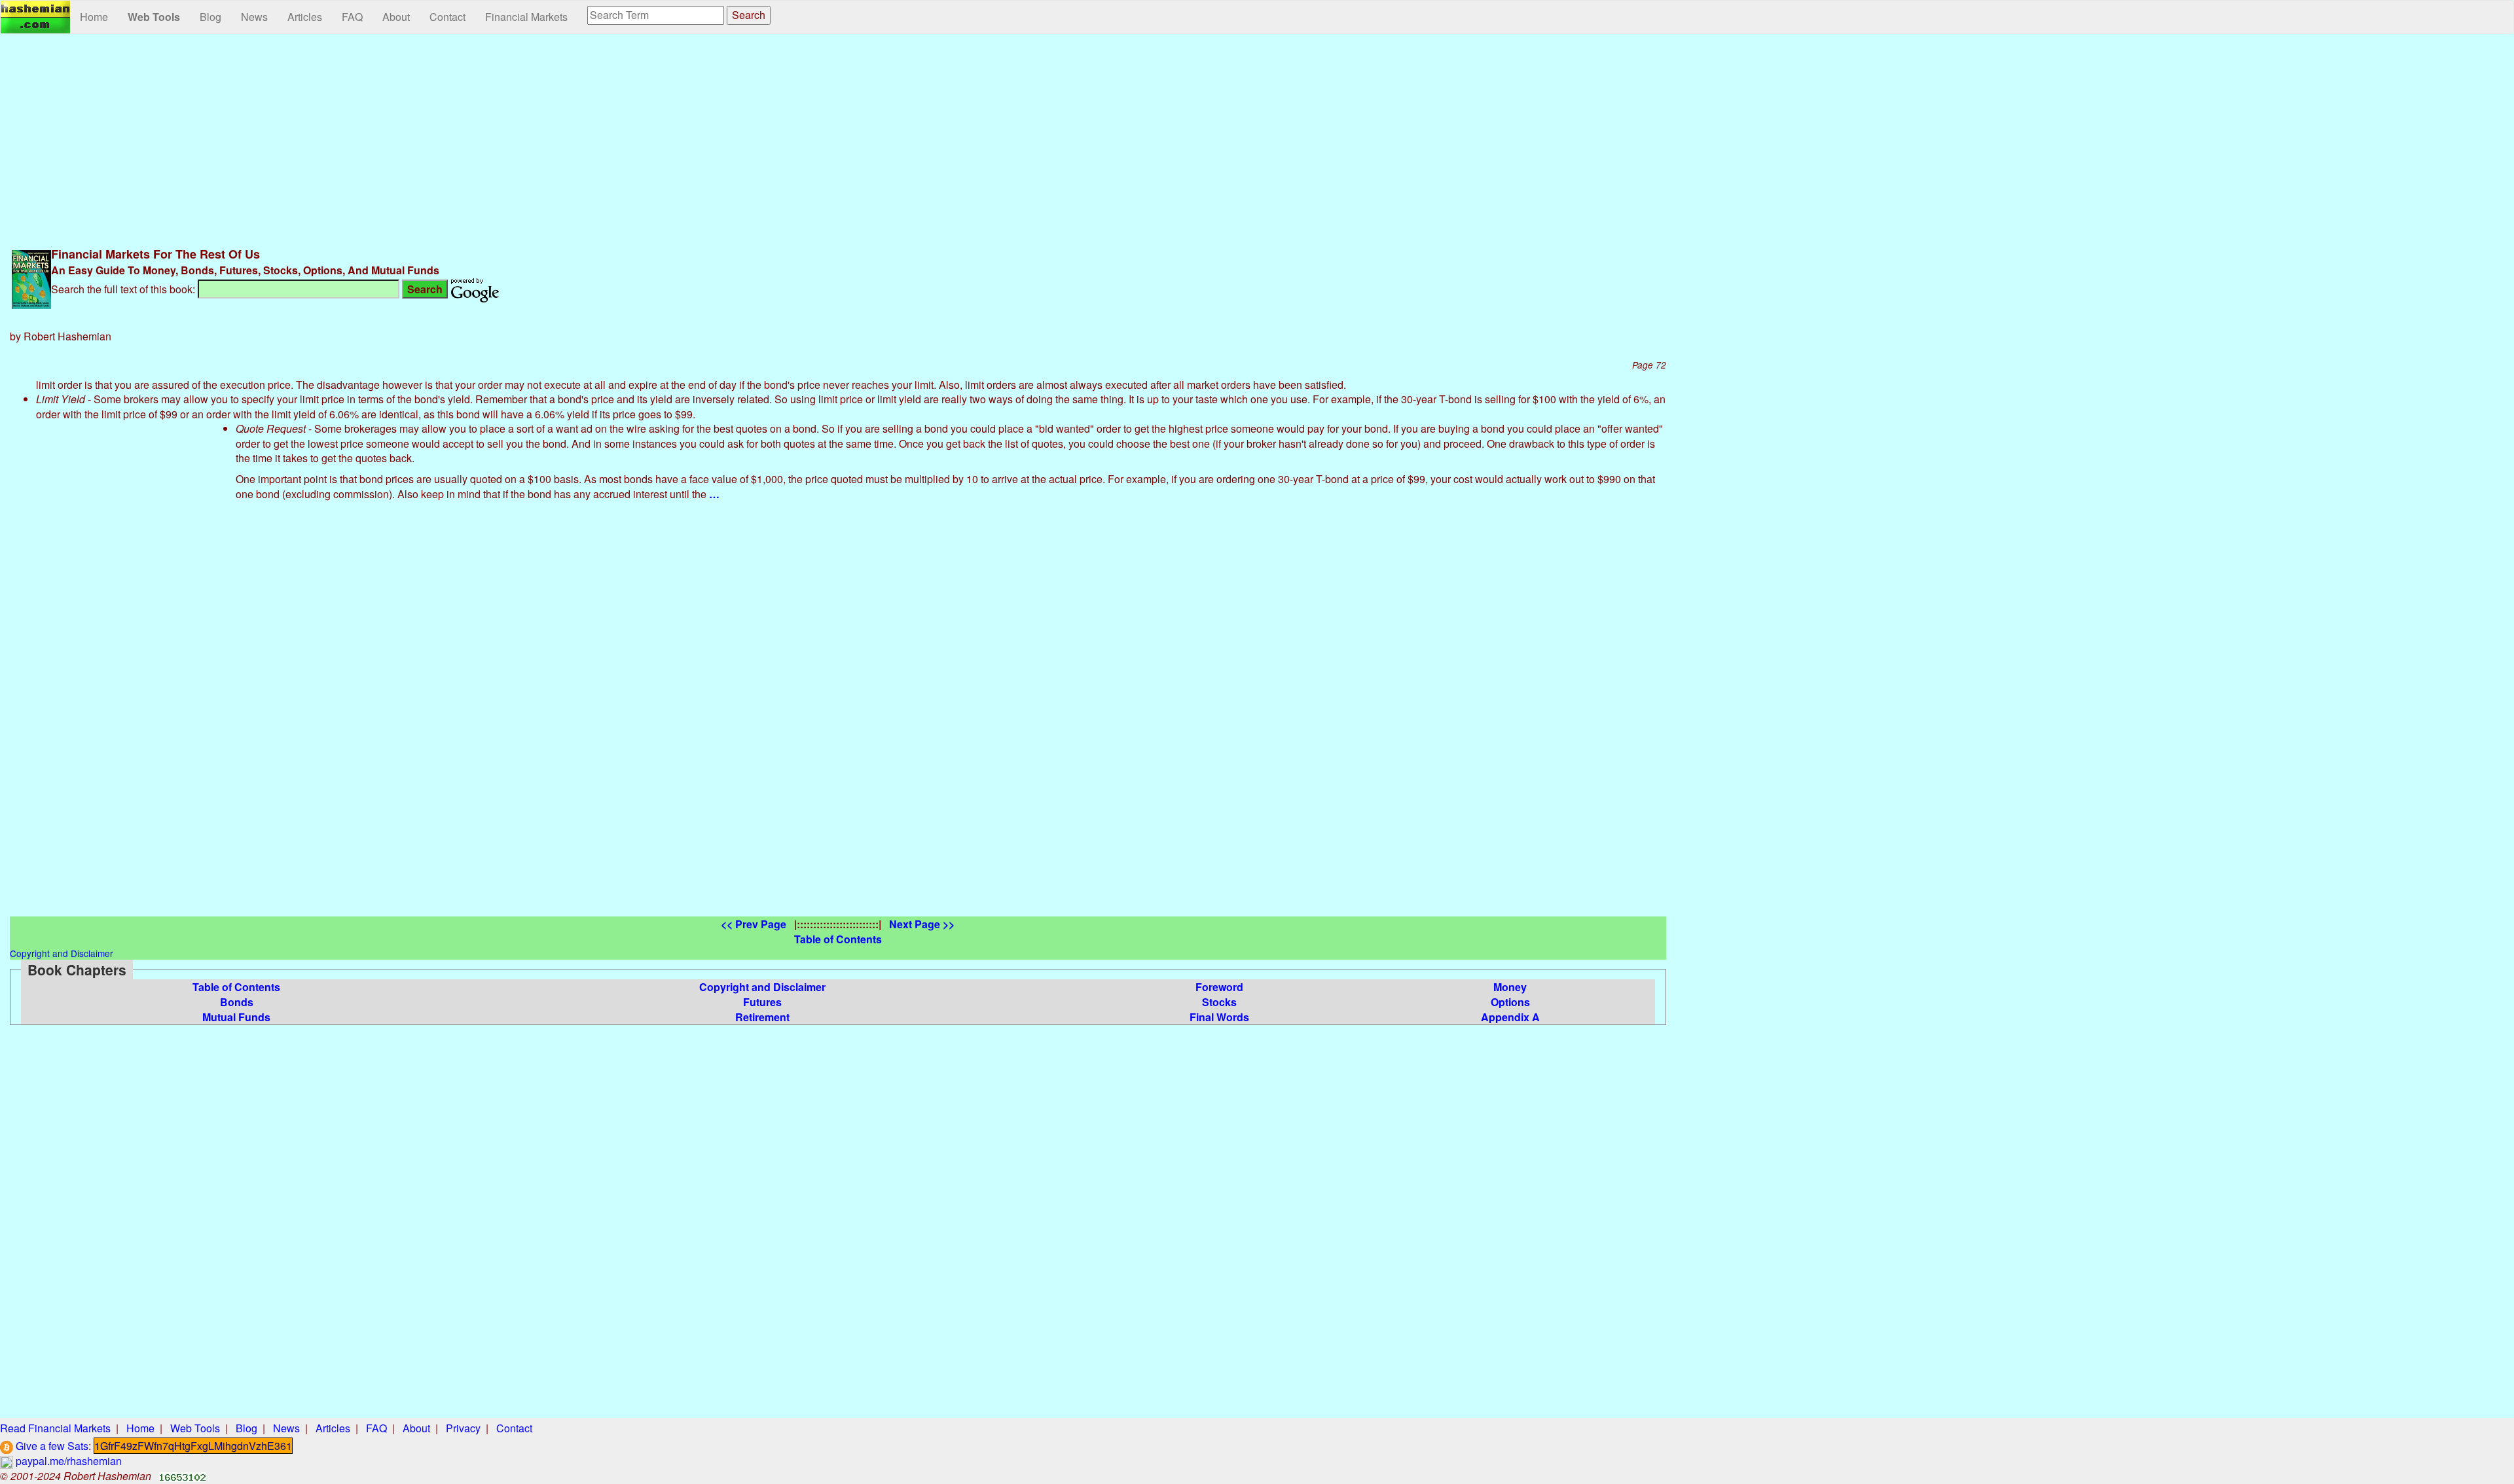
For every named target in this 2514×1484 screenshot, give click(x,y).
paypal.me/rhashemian (67, 1461)
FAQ (352, 17)
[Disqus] (838, 753)
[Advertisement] (838, 139)
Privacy (463, 1428)
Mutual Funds (236, 1017)
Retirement (762, 1017)
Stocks (1219, 1002)
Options (1510, 1002)
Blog (210, 17)
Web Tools (154, 17)
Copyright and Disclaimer (762, 987)
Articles (305, 17)
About (396, 17)
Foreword (1219, 987)
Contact (447, 17)
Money (1510, 987)
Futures (762, 1002)
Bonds (237, 1002)
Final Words (1219, 1017)
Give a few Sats (51, 1446)
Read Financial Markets (55, 1428)
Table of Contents (236, 987)
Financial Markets (526, 17)
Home (94, 17)
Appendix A (1510, 1017)
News (254, 17)
